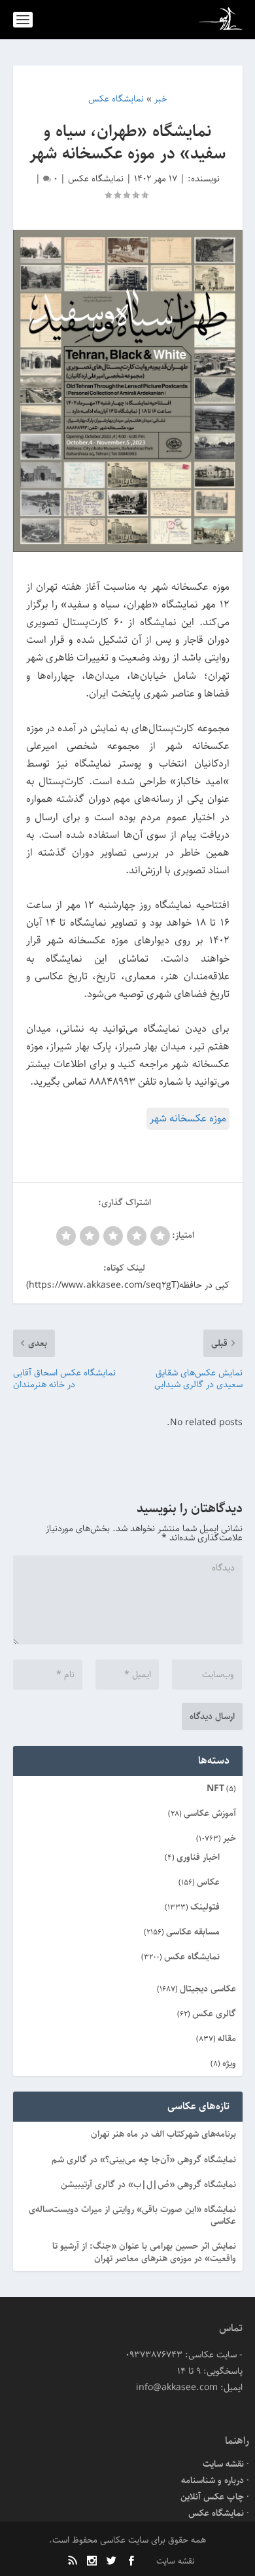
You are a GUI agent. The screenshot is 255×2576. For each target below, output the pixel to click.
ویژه (229, 2063)
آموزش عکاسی (210, 1813)
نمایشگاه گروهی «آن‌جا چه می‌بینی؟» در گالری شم (144, 2160)
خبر (229, 1838)
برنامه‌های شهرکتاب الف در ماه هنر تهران (163, 2134)
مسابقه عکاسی (193, 1932)
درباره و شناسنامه (212, 2480)
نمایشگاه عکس (96, 179)
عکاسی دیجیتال (208, 1989)
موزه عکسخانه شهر (188, 1118)
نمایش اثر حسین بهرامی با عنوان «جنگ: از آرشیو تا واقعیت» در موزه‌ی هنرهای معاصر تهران (144, 2252)
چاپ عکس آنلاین (212, 2497)
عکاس (208, 1882)
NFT (215, 1788)
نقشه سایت (223, 2464)
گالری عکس (214, 2014)
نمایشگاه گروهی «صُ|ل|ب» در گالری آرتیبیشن (148, 2185)
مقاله (227, 2039)
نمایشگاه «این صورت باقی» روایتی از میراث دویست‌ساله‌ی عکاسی (132, 2215)
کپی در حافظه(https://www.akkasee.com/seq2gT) (128, 1285)
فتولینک (205, 1907)
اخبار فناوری (198, 1857)
